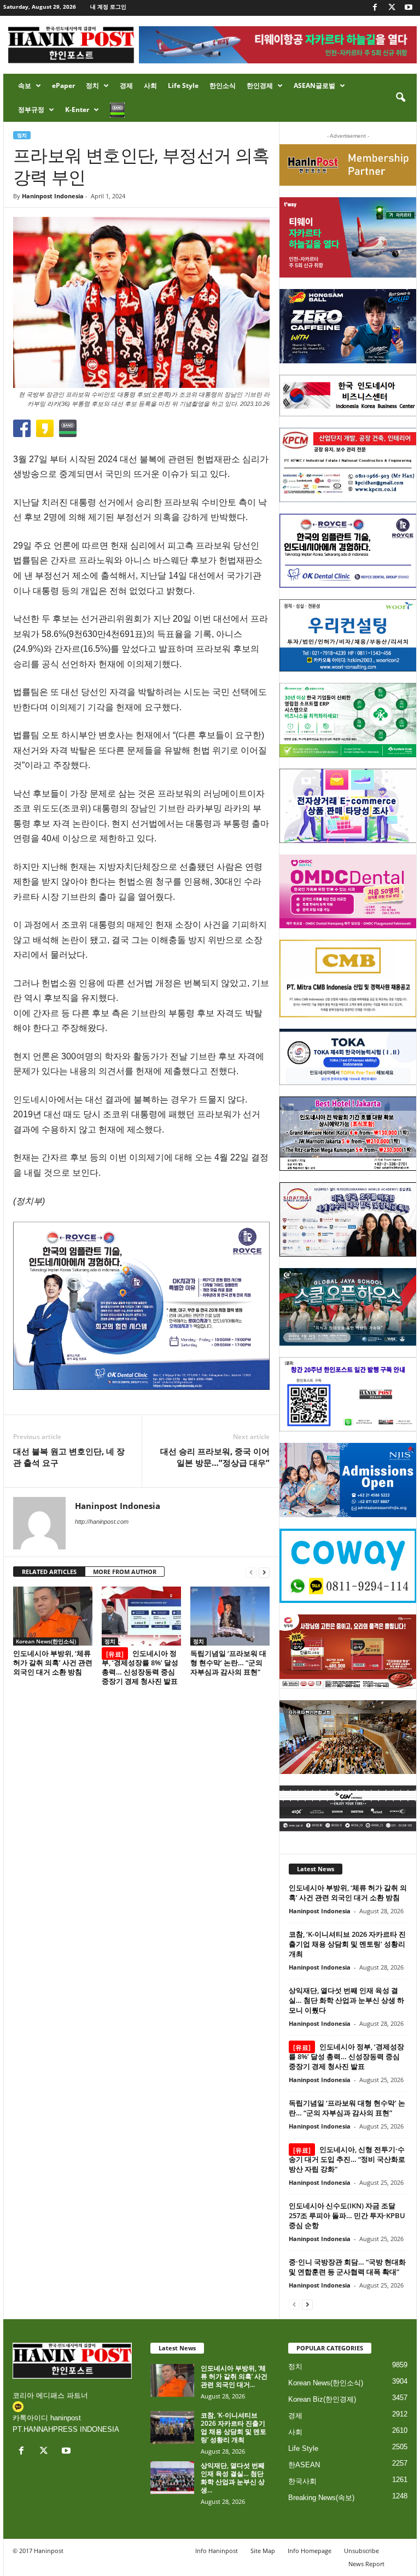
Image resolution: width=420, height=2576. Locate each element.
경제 (126, 86)
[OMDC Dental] (348, 892)
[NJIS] (348, 1480)
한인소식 (223, 86)
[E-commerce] (348, 806)
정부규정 (31, 110)
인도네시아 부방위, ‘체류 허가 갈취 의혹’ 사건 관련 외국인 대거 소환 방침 (53, 1663)
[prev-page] (251, 1572)
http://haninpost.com (102, 1522)
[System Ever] (348, 720)
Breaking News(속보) (321, 2498)
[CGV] (348, 1808)
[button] (400, 98)
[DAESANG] (348, 1652)
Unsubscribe (361, 2551)
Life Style (183, 86)
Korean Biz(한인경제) (322, 2399)
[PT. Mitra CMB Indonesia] (348, 978)
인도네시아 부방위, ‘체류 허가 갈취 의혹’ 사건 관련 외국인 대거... (234, 2376)
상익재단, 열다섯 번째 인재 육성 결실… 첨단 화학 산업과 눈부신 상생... (233, 2478)
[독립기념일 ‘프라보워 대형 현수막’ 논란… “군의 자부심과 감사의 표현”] (230, 1616)
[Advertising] (141, 1306)
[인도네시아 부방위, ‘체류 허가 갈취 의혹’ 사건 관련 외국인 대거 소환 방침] (53, 1616)
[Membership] (348, 165)
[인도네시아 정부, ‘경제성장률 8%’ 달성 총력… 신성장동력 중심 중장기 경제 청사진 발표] (141, 1616)
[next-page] (264, 1572)
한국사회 (302, 2481)
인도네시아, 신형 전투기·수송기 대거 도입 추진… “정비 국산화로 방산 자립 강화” (347, 2159)
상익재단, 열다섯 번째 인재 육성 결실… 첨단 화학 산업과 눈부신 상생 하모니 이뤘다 (346, 2000)
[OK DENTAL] (348, 551)
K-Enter (77, 110)
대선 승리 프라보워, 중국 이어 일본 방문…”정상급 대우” (215, 1457)
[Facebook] (375, 8)
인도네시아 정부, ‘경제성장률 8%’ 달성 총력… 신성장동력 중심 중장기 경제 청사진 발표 (140, 1667)
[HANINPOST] (348, 1394)
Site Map (263, 2551)
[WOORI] (348, 635)
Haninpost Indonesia (53, 196)
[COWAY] (348, 1566)
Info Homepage (310, 2551)
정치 (92, 86)
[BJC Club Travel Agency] (348, 1134)
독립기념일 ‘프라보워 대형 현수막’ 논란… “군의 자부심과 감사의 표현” (228, 1663)
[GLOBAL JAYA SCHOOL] (348, 1307)
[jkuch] (348, 1737)
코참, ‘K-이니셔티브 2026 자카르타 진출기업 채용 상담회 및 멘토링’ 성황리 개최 (347, 1944)
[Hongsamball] (348, 326)
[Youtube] (409, 8)
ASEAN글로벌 (314, 86)
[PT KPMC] (348, 465)
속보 (25, 86)
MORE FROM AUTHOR (125, 1572)
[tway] (348, 237)
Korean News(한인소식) (46, 1641)
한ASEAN (304, 2465)
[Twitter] (392, 8)
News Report (366, 2564)
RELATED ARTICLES (49, 1572)
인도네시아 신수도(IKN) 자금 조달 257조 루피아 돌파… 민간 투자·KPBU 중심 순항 (347, 2215)
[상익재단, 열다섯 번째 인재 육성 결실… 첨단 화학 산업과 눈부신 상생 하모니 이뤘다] (172, 2478)
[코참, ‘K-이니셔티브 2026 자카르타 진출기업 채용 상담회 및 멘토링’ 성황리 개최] (172, 2427)
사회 (150, 86)
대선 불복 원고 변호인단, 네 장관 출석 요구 (69, 1457)
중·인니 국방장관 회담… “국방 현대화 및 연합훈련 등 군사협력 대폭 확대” (347, 2267)
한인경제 (260, 86)
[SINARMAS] (348, 1219)
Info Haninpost (217, 2551)
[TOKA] (348, 1057)
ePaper (63, 86)
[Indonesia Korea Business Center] (348, 396)
